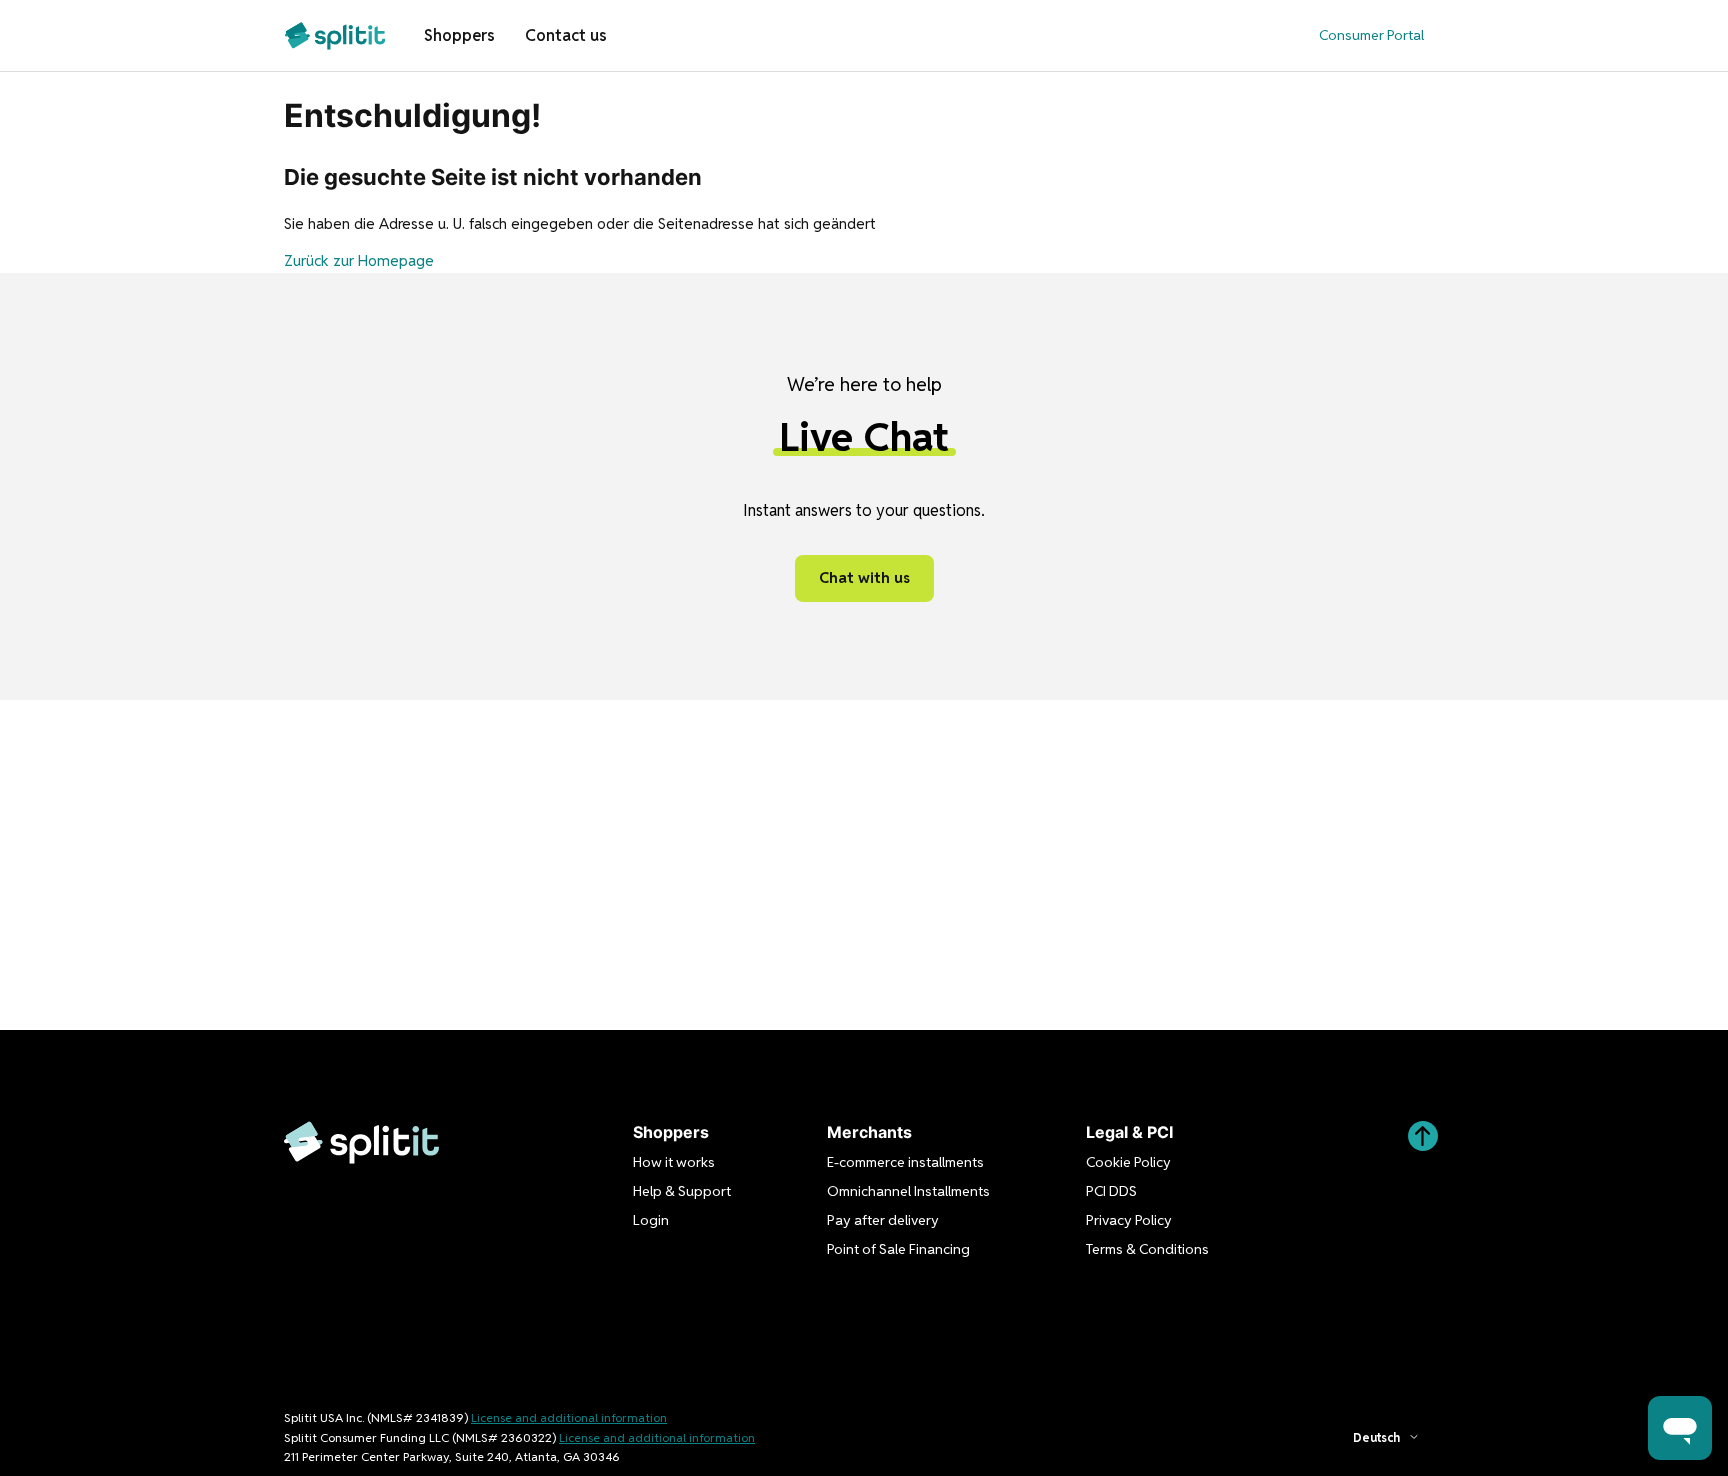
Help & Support (682, 1191)
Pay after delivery (883, 1220)
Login (651, 1220)
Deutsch (1376, 1438)
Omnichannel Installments (908, 1191)
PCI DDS (1111, 1191)
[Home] (335, 35)
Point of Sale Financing (898, 1249)
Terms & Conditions (1147, 1249)
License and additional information (569, 1417)
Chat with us (864, 577)
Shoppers (459, 35)
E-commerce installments (905, 1162)
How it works (674, 1162)
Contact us (566, 35)
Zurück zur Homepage (359, 260)
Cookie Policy (1128, 1162)
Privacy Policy (1129, 1220)
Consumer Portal (1371, 35)
